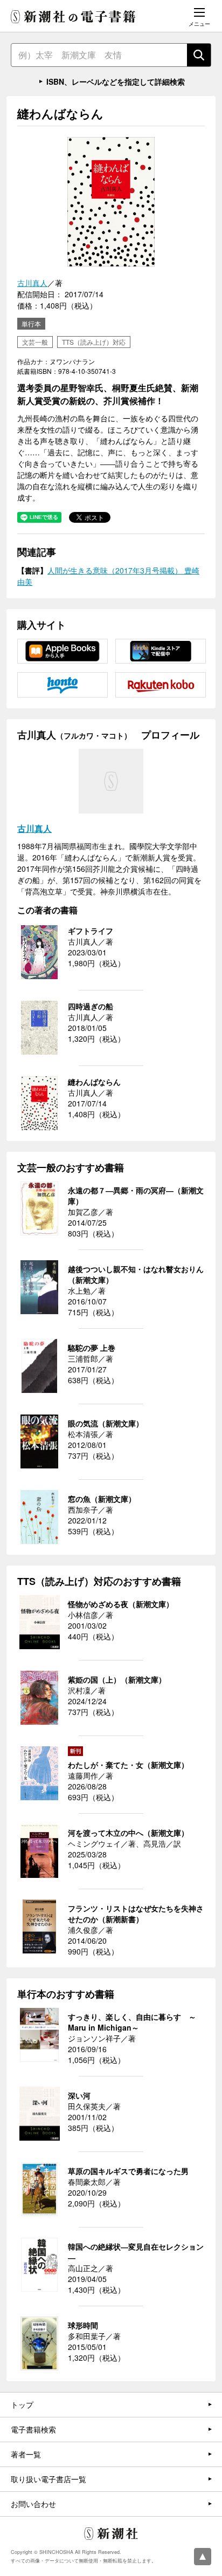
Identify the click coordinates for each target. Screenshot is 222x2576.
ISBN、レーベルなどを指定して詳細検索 (116, 81)
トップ (22, 2404)
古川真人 (32, 283)
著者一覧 (26, 2454)
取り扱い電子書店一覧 (48, 2479)
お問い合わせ (33, 2504)
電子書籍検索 (33, 2429)
